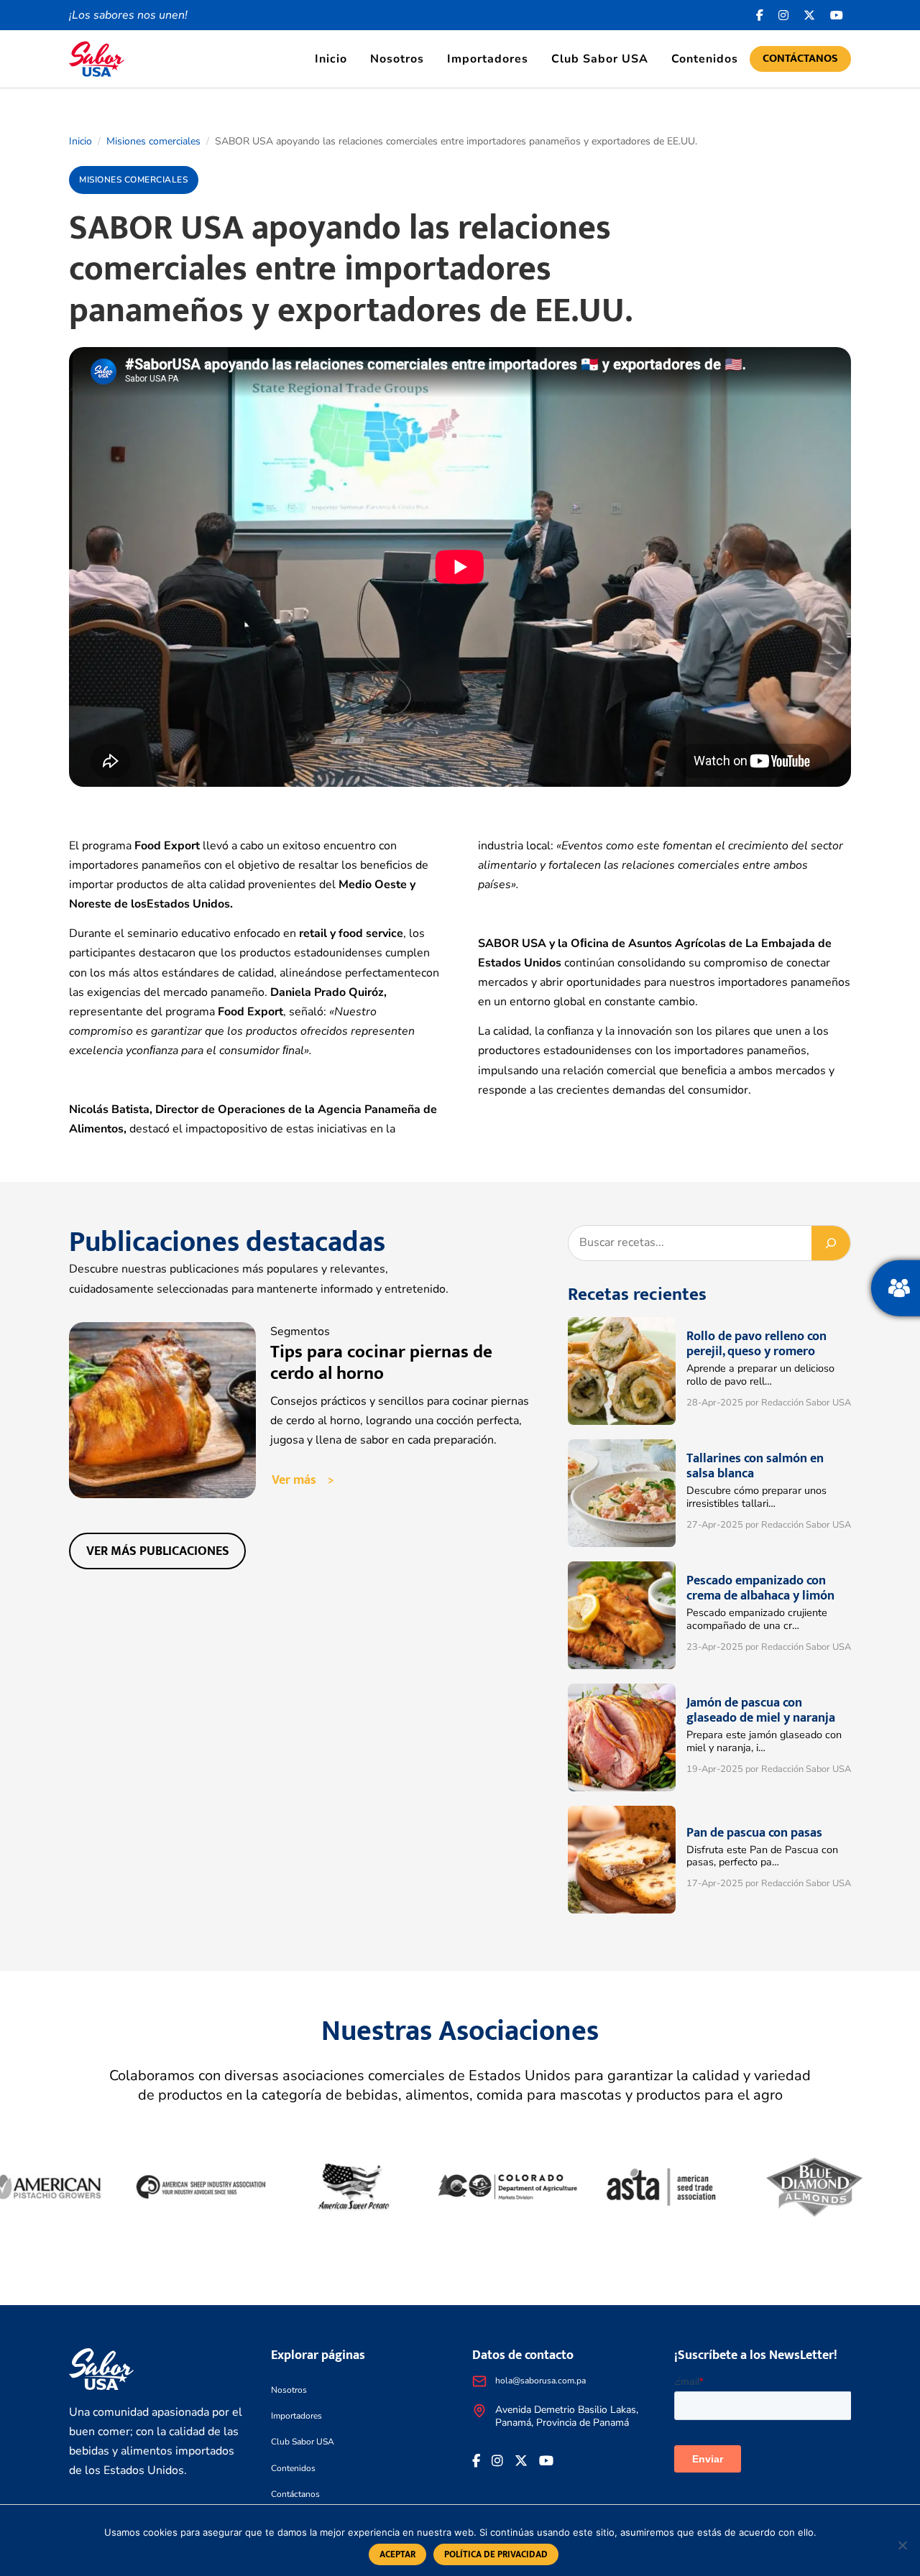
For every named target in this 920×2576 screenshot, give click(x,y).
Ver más (294, 1480)
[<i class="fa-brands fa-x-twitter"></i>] (810, 15)
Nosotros (397, 59)
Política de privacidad (496, 2554)
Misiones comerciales (153, 141)
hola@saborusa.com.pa (540, 2381)
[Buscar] (831, 1243)
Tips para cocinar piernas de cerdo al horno (381, 1363)
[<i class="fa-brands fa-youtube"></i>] (837, 15)
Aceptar (397, 2554)
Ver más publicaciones (158, 1551)
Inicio (331, 59)
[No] (902, 2545)
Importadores (488, 59)
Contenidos (705, 59)
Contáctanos (800, 59)
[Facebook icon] (760, 15)
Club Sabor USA (600, 59)
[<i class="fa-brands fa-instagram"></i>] (784, 15)
